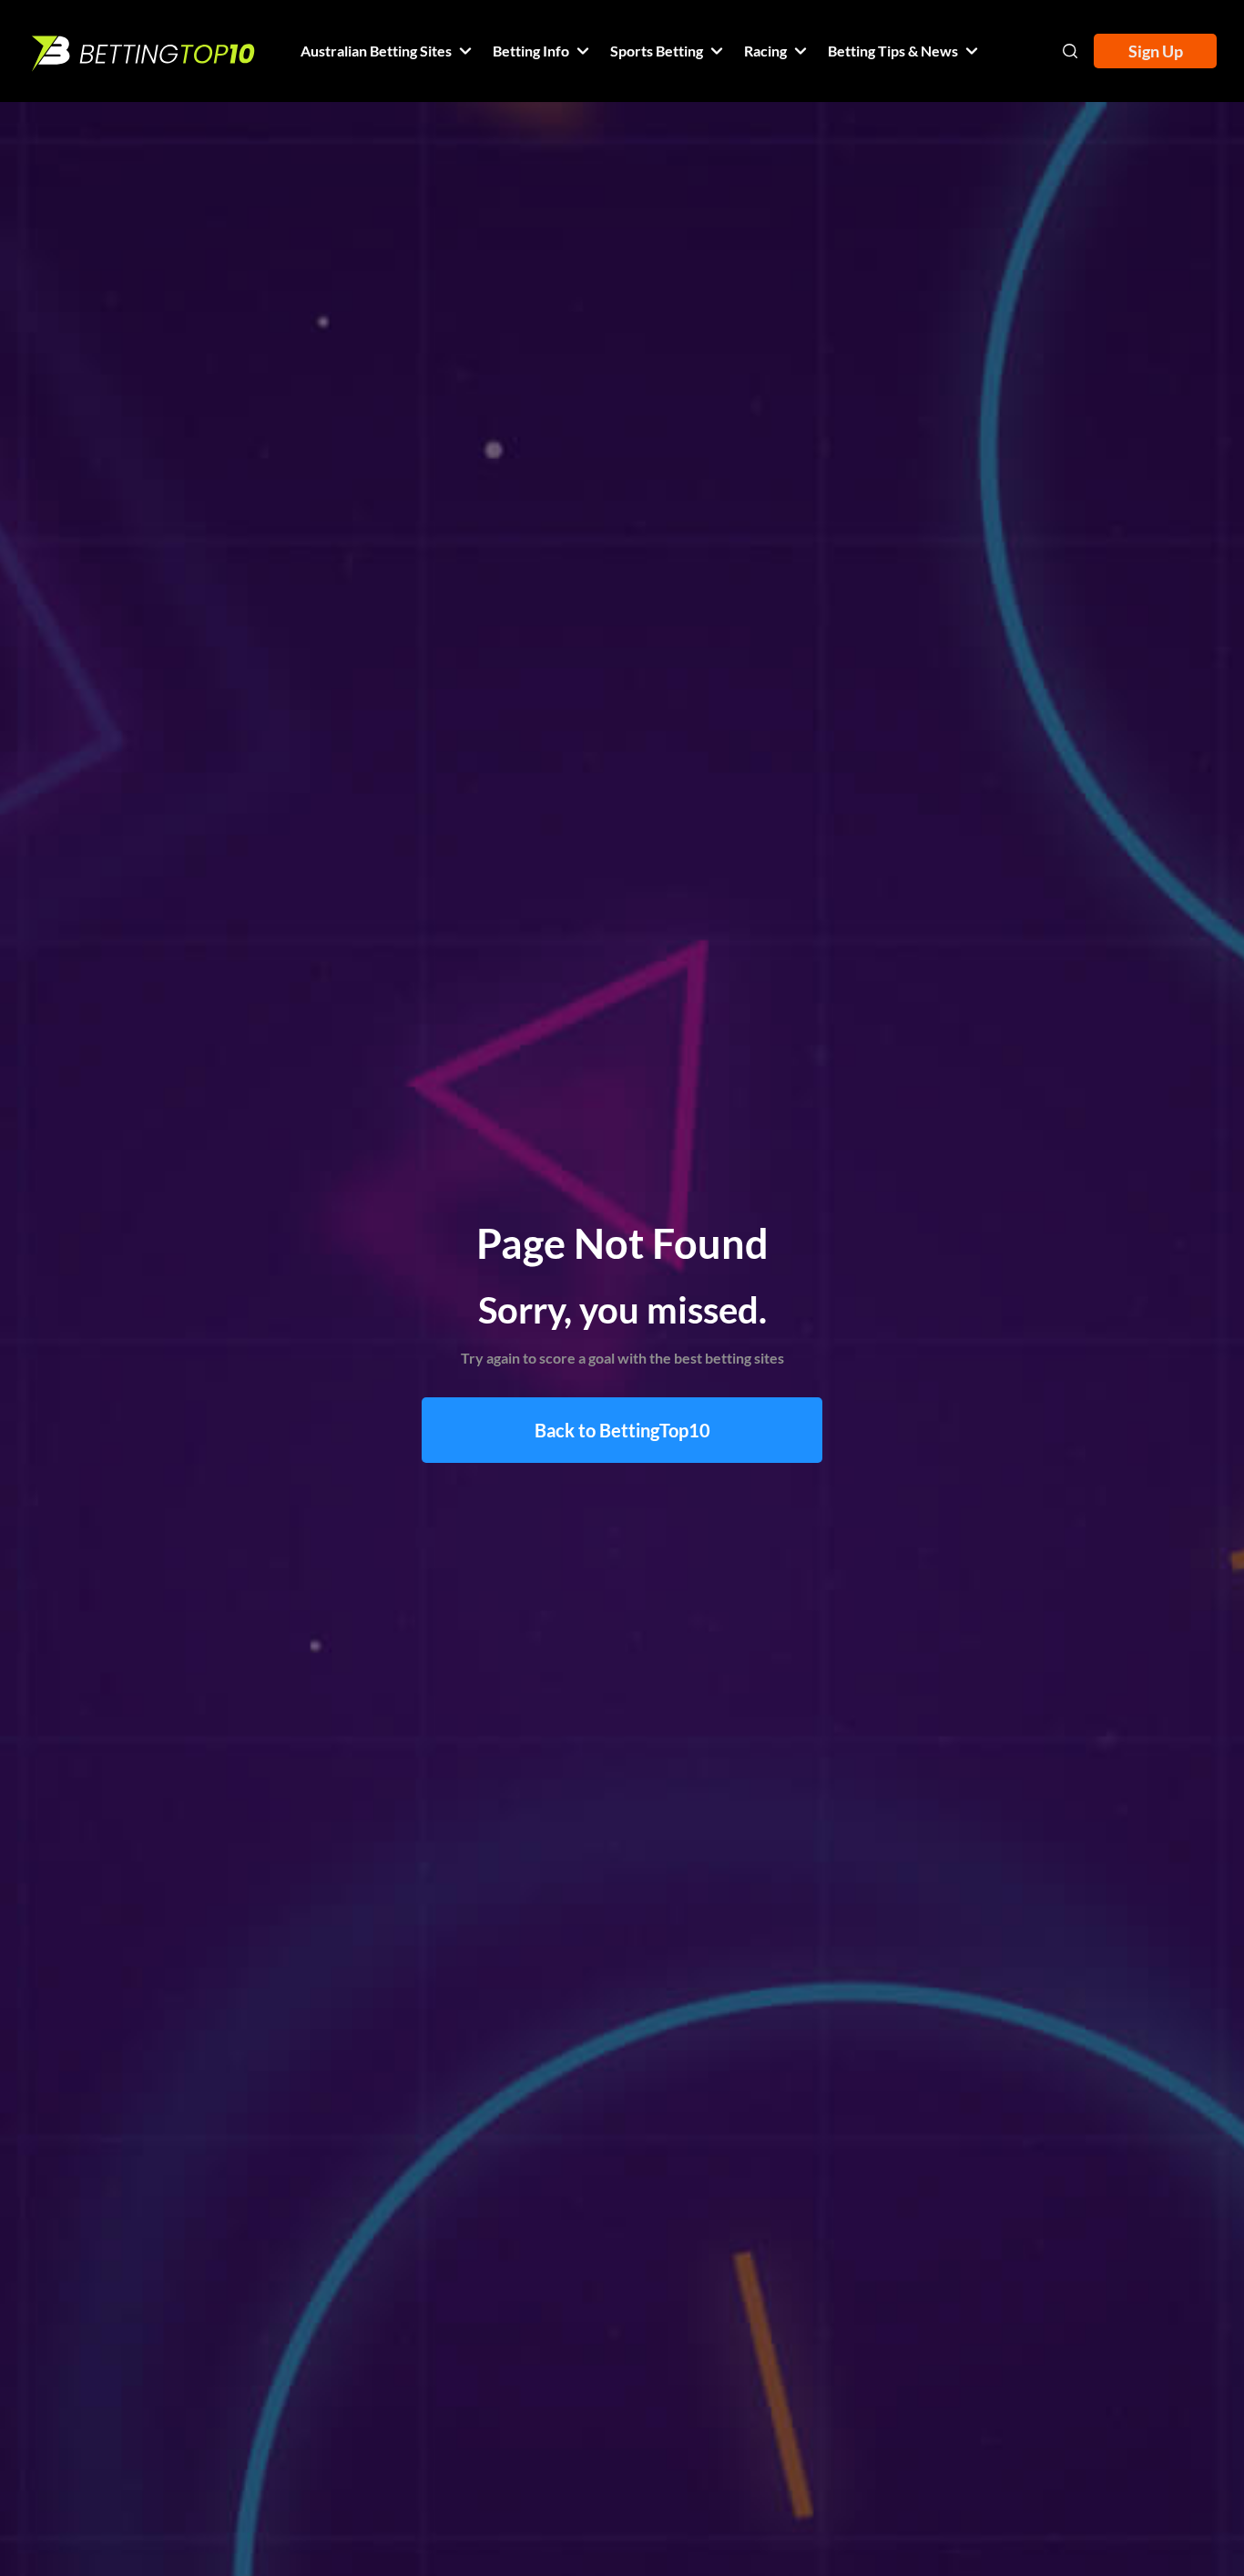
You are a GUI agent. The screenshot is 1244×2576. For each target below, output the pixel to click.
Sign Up (1156, 51)
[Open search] (1070, 51)
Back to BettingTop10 (622, 1430)
